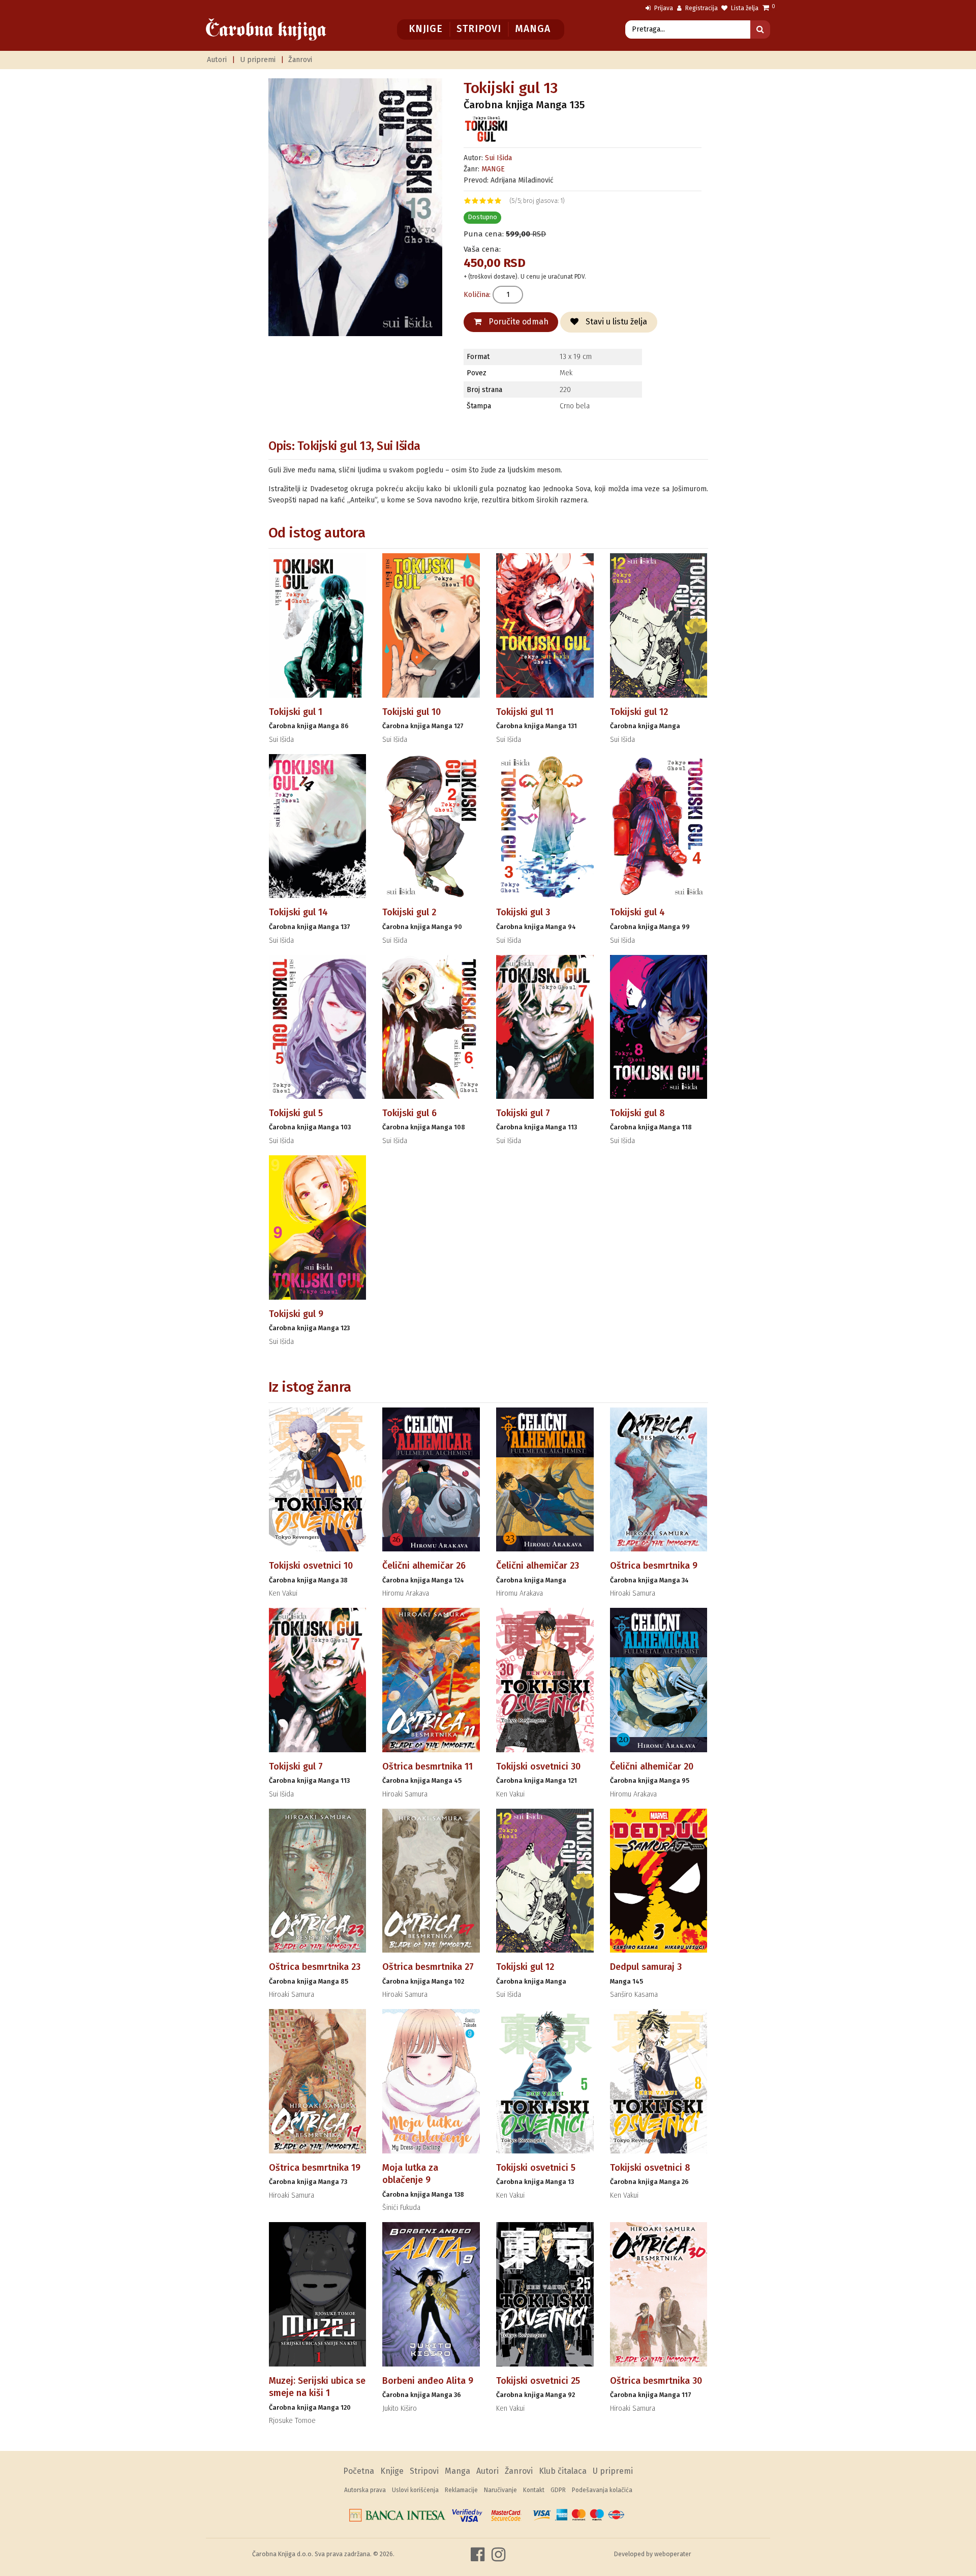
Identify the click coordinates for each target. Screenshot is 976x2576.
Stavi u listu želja (615, 322)
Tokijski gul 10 (411, 712)
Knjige (426, 29)
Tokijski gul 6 (409, 1113)
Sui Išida (498, 158)
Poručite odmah (517, 322)
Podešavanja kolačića (602, 2490)
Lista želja (744, 8)
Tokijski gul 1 (296, 712)
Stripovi (479, 29)
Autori (217, 60)
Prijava (663, 8)
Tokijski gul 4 (637, 912)
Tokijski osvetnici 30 (538, 1766)
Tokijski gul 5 (296, 1113)
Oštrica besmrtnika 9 (654, 1566)
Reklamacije (461, 2490)
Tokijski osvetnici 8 (650, 2168)
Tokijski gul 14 (298, 912)
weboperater (673, 2554)
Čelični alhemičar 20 (652, 1766)
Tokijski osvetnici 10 (311, 1566)
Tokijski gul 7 (523, 1113)
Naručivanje (500, 2490)
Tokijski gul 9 (296, 1314)
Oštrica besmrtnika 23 (315, 1967)
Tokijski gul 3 (523, 912)
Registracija (701, 8)
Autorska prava (365, 2490)
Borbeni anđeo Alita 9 (428, 2381)
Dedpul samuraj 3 (646, 1967)
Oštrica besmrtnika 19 (315, 2168)
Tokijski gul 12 (639, 712)
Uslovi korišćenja (415, 2490)
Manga (532, 29)
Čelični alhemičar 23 (538, 1566)
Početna (359, 2471)
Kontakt (534, 2490)
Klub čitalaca (563, 2471)
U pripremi (258, 60)
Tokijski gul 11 (525, 712)
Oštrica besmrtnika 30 (656, 2381)
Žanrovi (300, 60)
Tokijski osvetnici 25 (538, 2381)
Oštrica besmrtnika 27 (428, 1967)
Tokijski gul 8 (637, 1113)
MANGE (493, 169)
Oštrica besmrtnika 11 (428, 1766)
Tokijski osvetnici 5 (536, 2168)
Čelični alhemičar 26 (424, 1566)
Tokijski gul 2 (409, 912)
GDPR (558, 2490)
